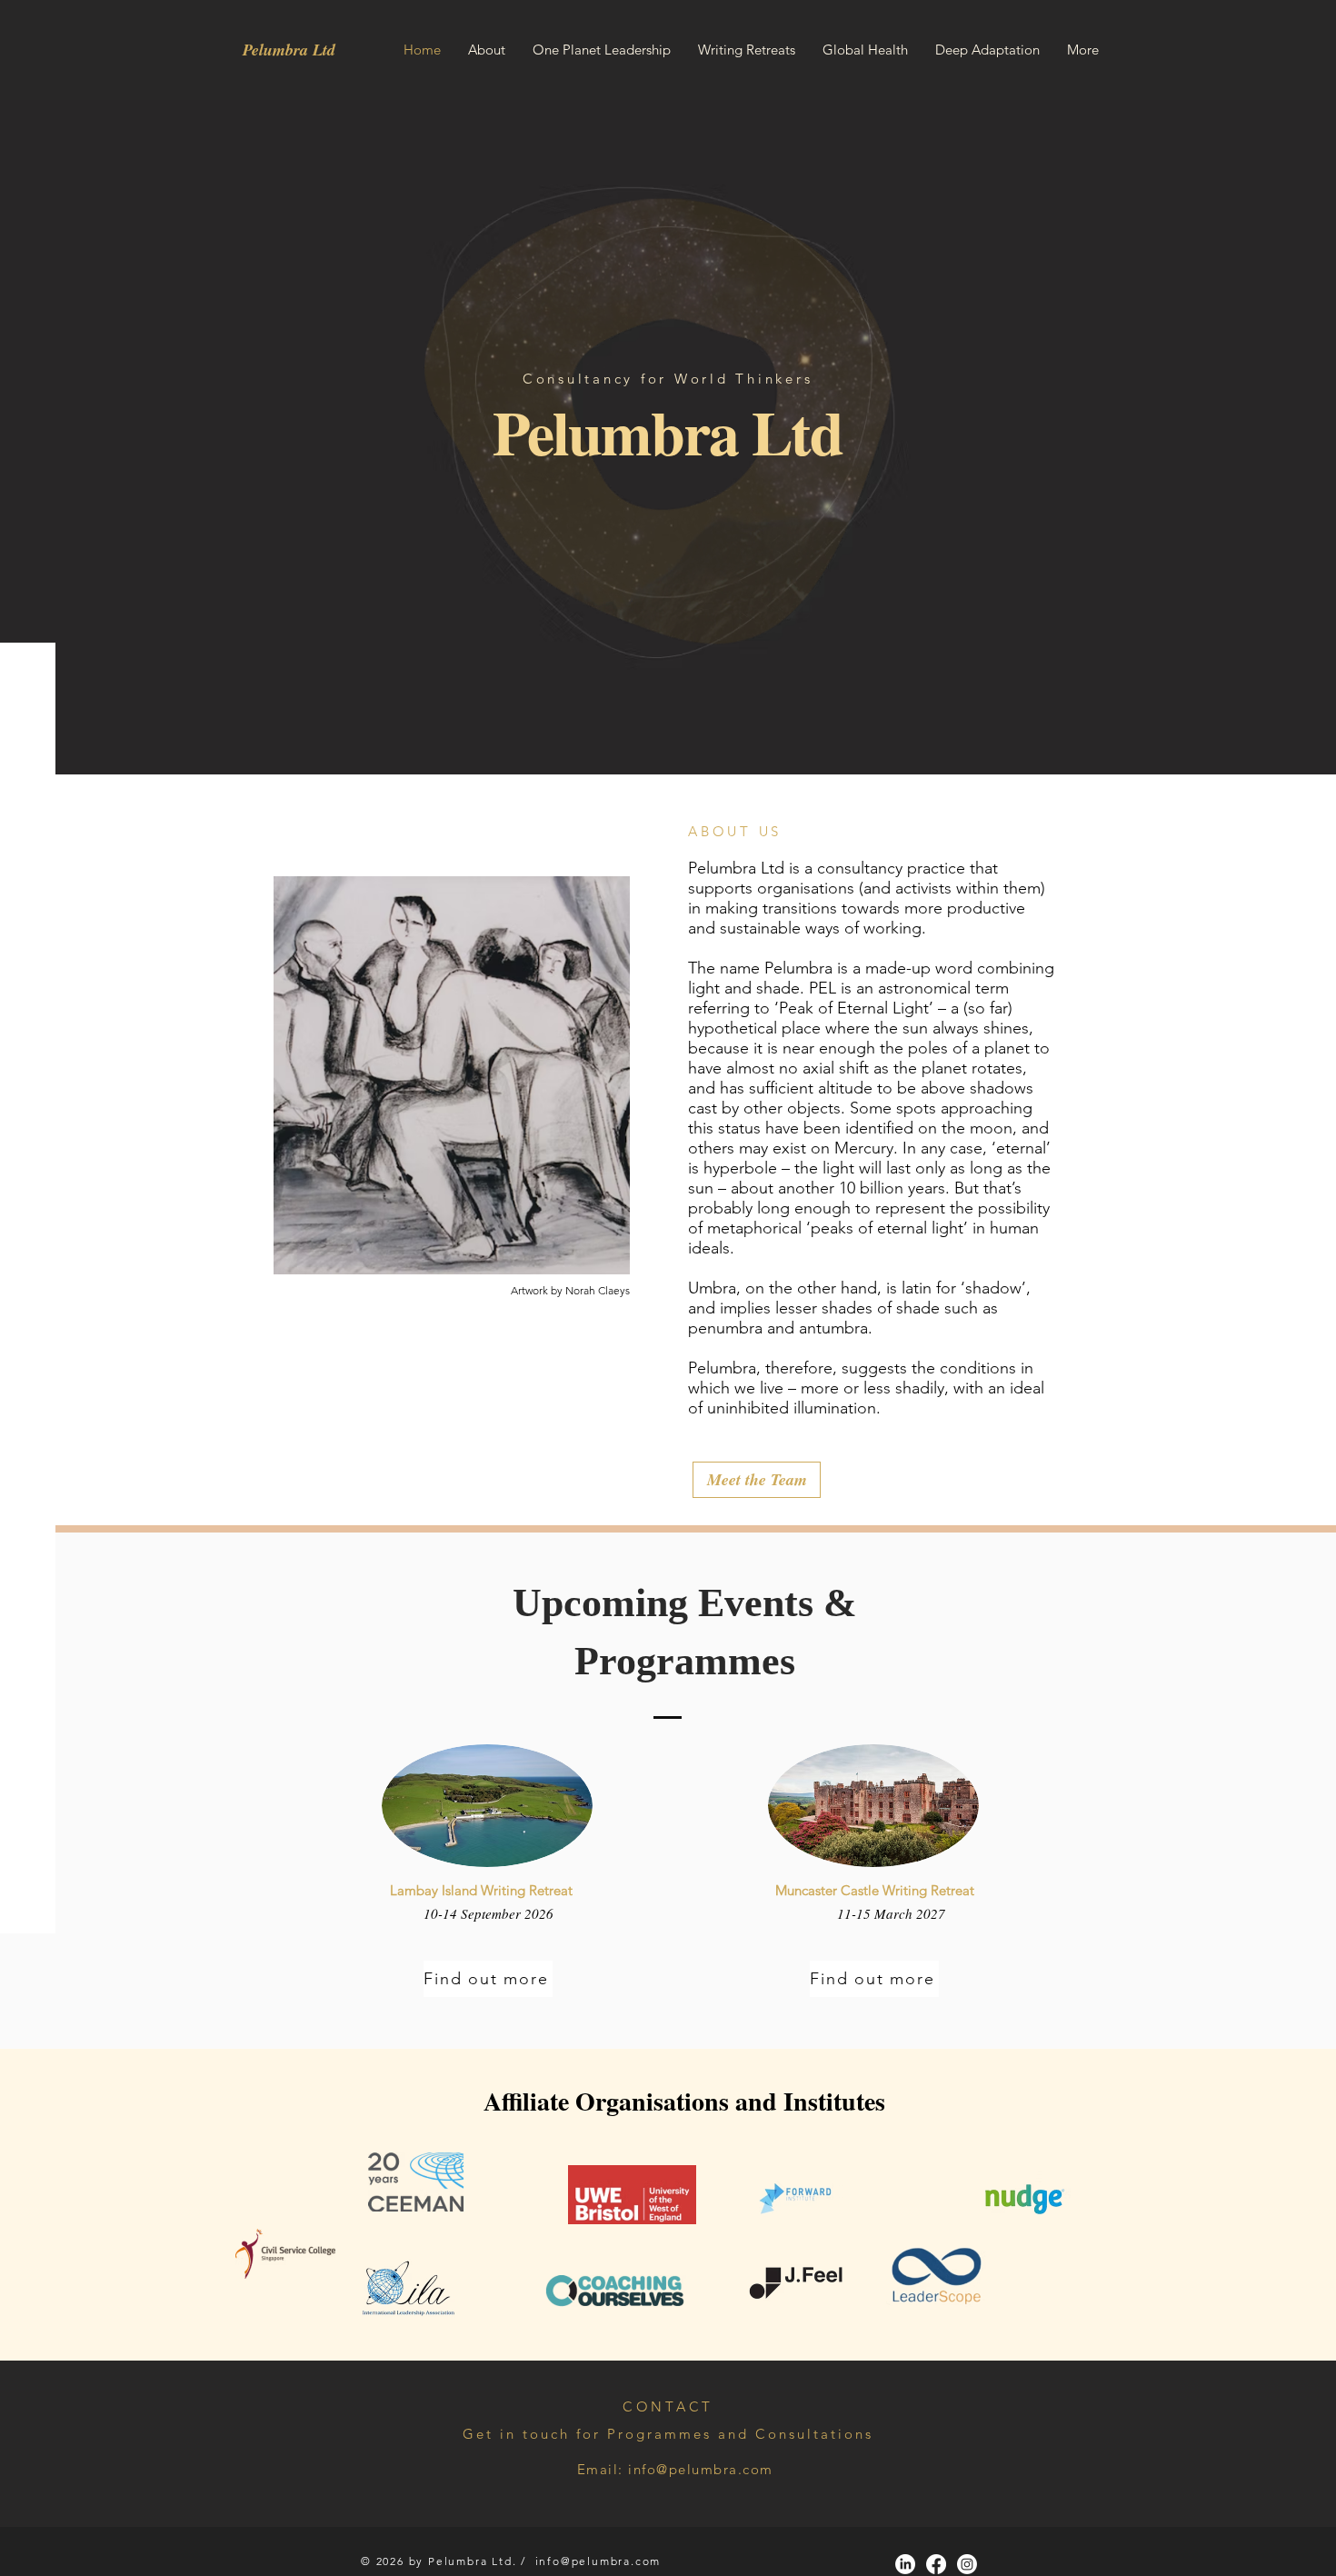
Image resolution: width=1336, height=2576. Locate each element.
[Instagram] (967, 2564)
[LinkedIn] (905, 2564)
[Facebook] (936, 2564)
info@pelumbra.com (701, 2469)
